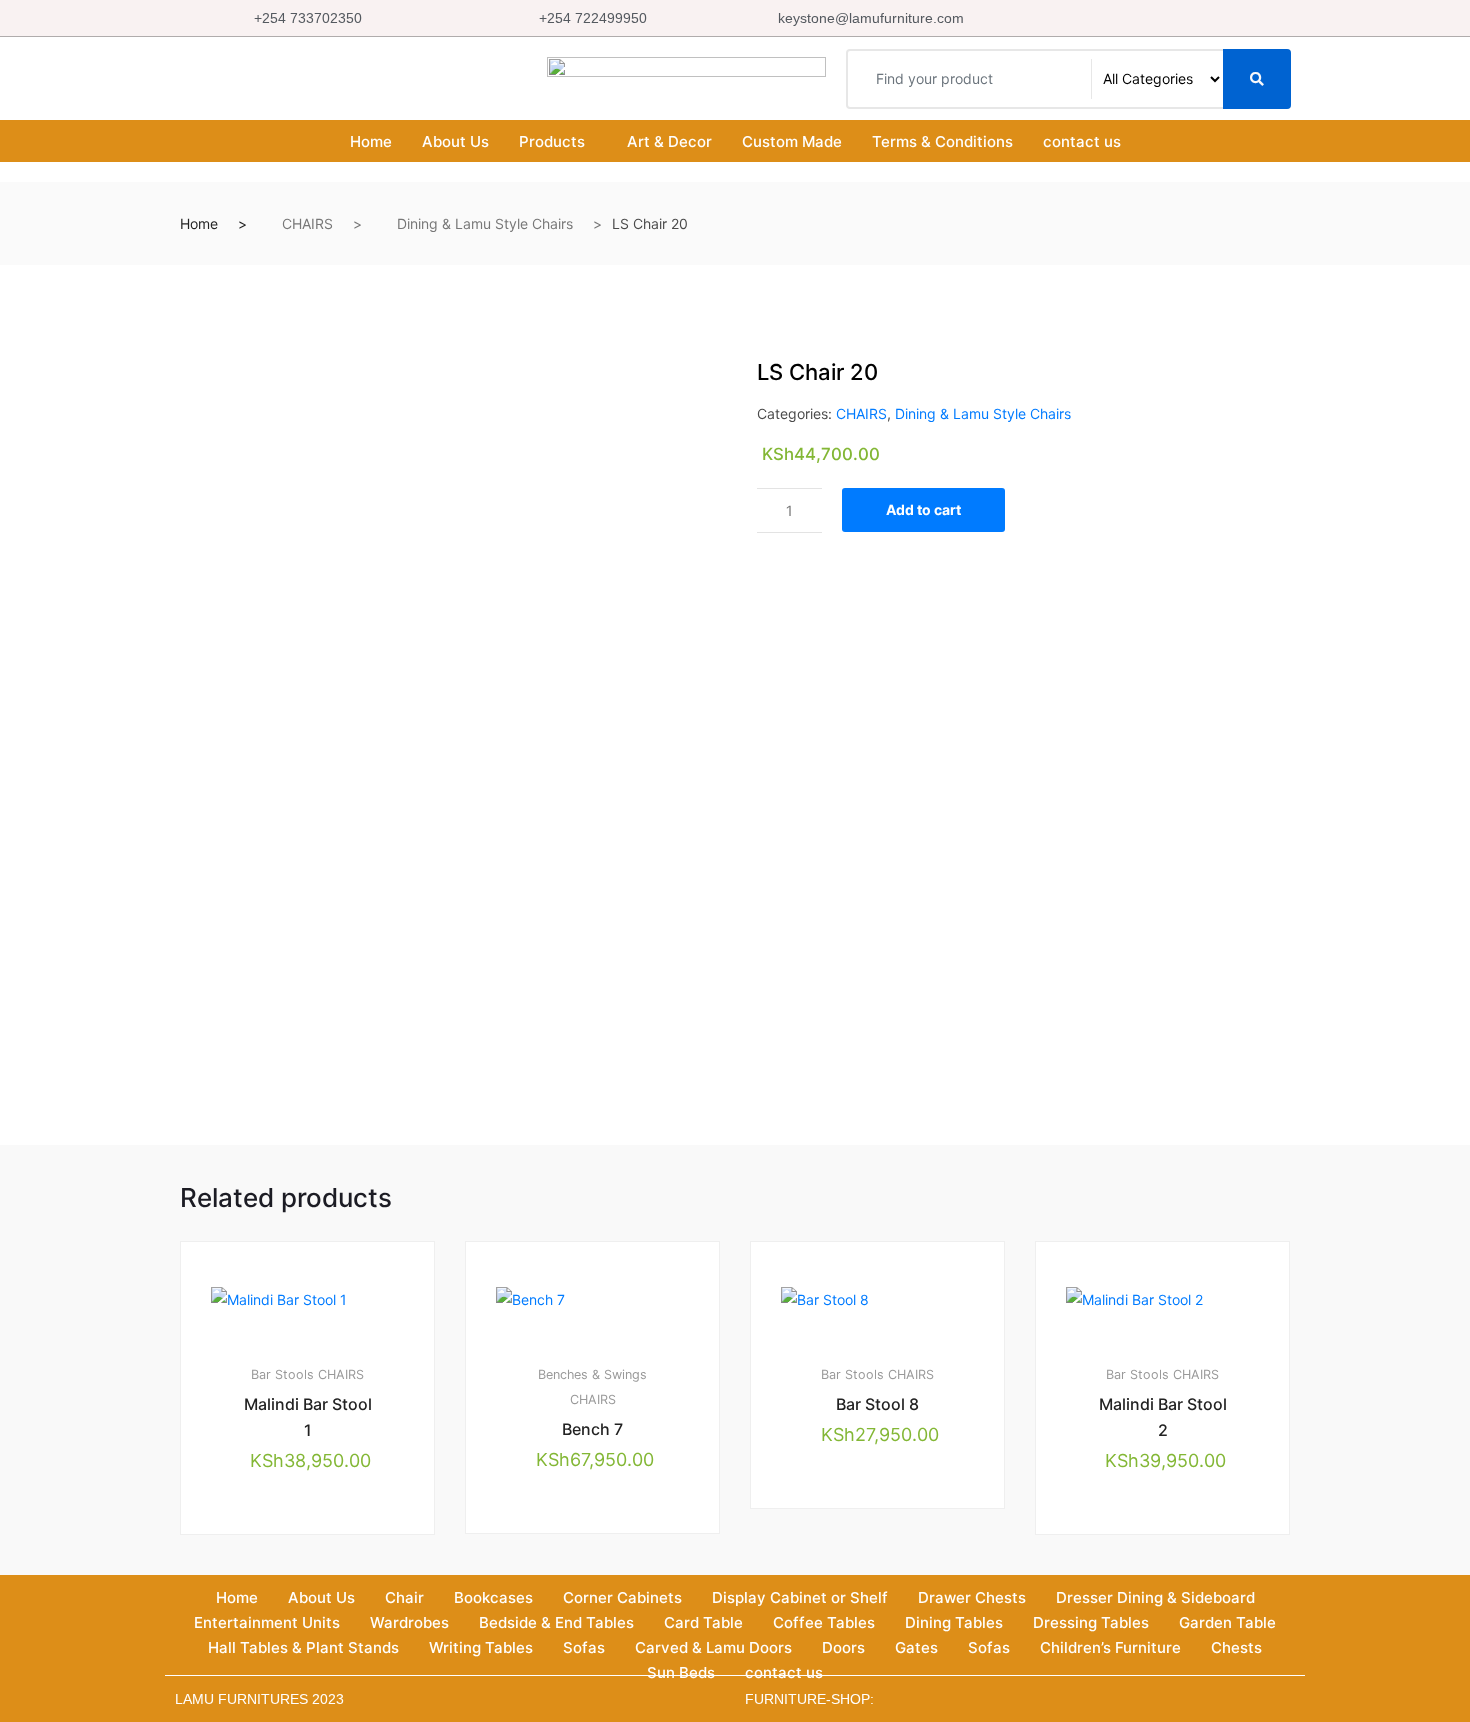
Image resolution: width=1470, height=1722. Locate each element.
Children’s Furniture (1110, 1647)
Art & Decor (669, 141)
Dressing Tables (1091, 1622)
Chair (404, 1597)
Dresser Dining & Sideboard (1155, 1597)
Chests (1236, 1647)
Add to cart (923, 509)
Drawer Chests (972, 1597)
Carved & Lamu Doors (713, 1647)
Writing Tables (481, 1647)
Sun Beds (681, 1672)
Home (371, 141)
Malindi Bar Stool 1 (308, 1417)
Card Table (703, 1622)
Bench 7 (592, 1429)
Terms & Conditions (942, 141)
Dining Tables (954, 1622)
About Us (455, 141)
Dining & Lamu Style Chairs (485, 223)
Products (552, 141)
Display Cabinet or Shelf (800, 1597)
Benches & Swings (592, 1374)
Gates (916, 1647)
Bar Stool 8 (877, 1404)
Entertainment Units (267, 1622)
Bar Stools (282, 1374)
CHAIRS (307, 223)
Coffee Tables (824, 1622)
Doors (843, 1647)
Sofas (584, 1647)
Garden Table (1227, 1622)
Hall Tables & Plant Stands (303, 1647)
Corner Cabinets (622, 1597)
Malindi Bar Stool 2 (1163, 1417)
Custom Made (792, 141)
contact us (1082, 141)
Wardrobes (409, 1622)
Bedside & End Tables (556, 1622)
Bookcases (493, 1597)
